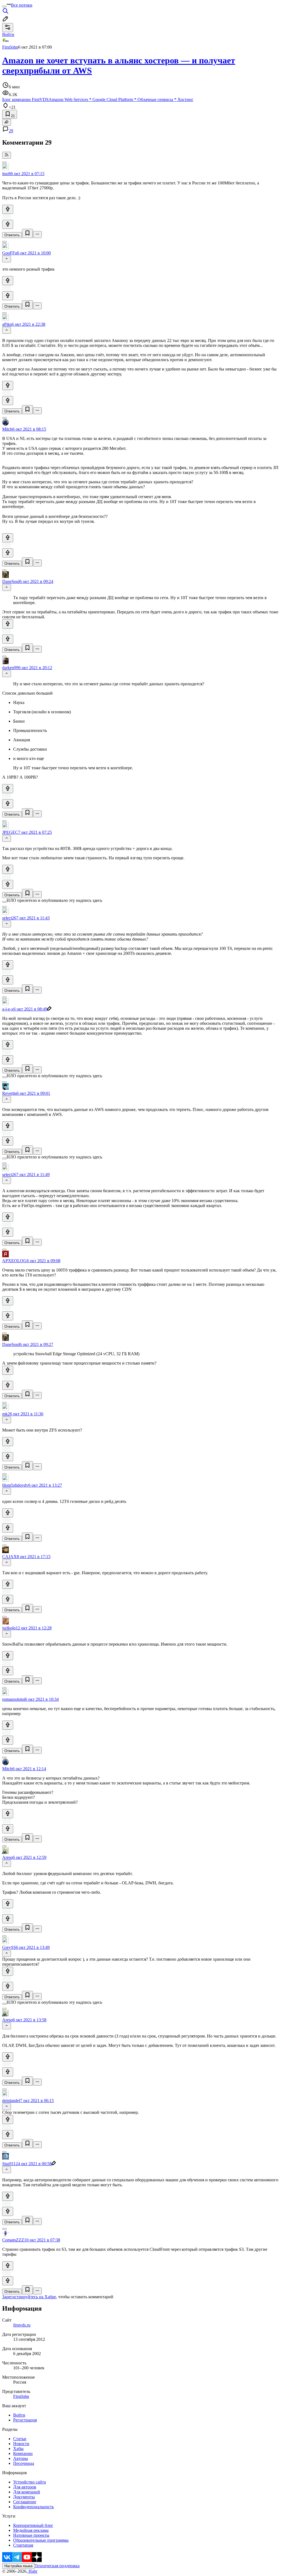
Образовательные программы (41, 2540)
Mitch (7, 429)
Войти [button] (8, 34)
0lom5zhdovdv (15, 1485)
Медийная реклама (31, 2530)
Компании (23, 2453)
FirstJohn (10, 47)
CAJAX (9, 1557)
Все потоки (22, 5)
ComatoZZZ (13, 2240)
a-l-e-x (8, 1009)
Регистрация (25, 2420)
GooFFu (10, 253)
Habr (32, 2571)
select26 (9, 918)
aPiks (7, 324)
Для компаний (27, 2492)
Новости (21, 2444)
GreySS (9, 1947)
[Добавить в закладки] (27, 233)
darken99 (10, 668)
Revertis (9, 1093)
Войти (19, 2415)
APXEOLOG (14, 1261)
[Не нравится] (8, 224)
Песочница (24, 2463)
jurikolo (9, 1628)
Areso (7, 1857)
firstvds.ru (22, 2325)
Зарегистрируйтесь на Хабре (29, 2297)
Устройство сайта (29, 2482)
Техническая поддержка (57, 2566)
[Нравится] (8, 209)
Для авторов (25, 2487)
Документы (24, 2497)
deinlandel (11, 2101)
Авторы (21, 2458)
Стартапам (23, 2545)
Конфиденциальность (33, 2507)
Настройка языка (18, 2566)
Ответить (12, 235)
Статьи (20, 2439)
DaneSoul (11, 581)
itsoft (6, 174)
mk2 (6, 1414)
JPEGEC (10, 832)
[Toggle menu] (4, 7)
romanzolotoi (14, 1699)
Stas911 (9, 2164)
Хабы (18, 2449)
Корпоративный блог (33, 2525)
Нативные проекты (31, 2535)
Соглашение (25, 2502)
